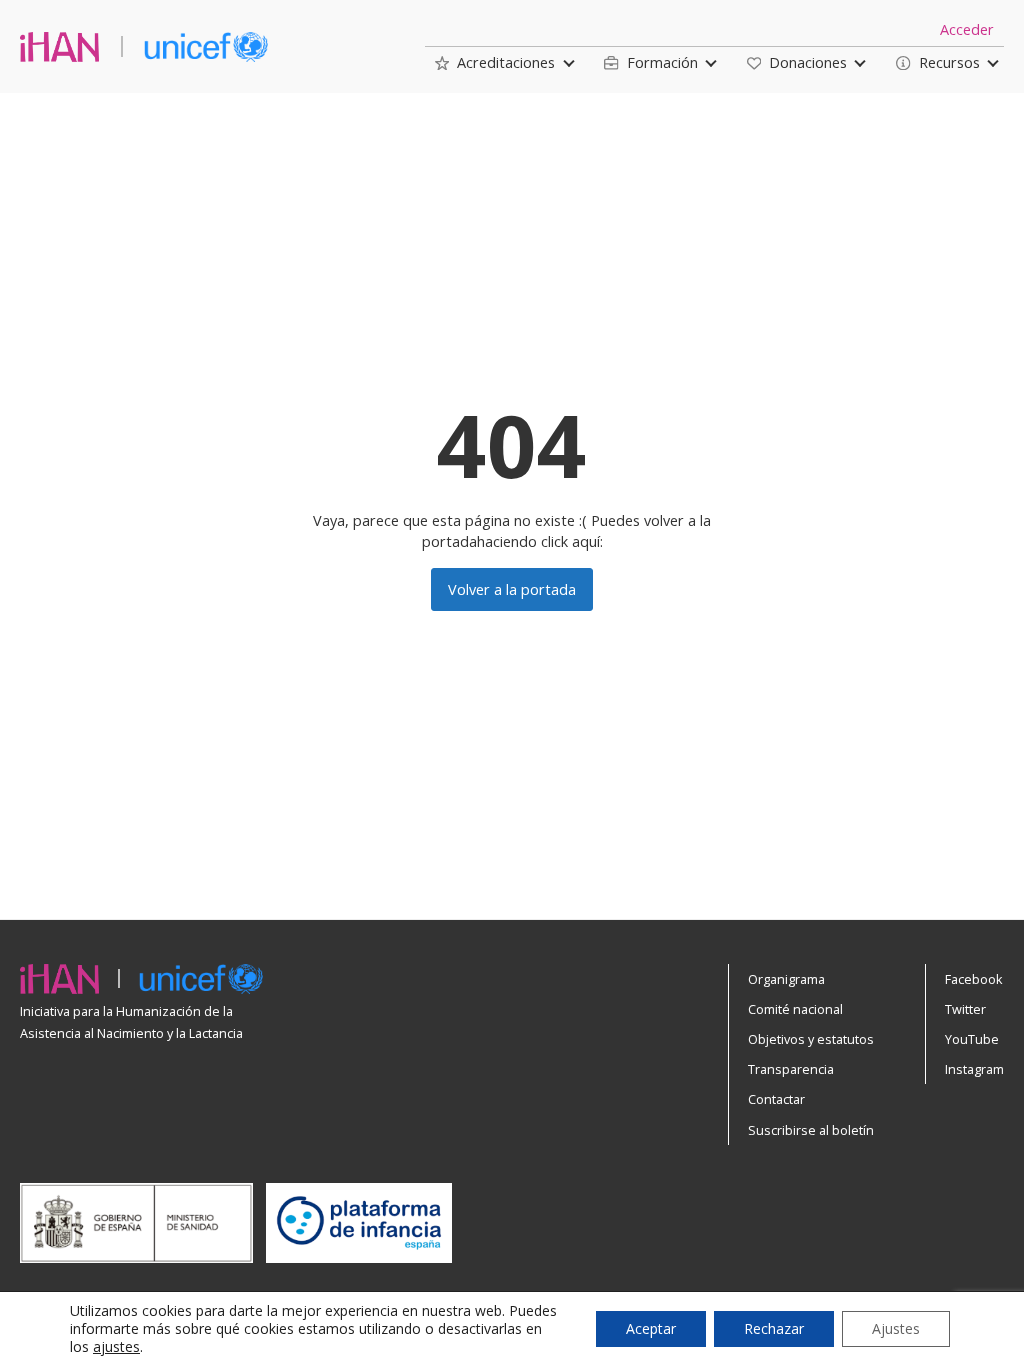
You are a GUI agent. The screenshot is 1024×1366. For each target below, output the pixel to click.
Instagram (974, 1069)
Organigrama (786, 979)
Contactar (776, 1099)
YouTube (972, 1039)
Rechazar (774, 1328)
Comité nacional (795, 1009)
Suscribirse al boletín (811, 1130)
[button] (495, 63)
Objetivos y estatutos (811, 1039)
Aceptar (651, 1328)
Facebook (974, 979)
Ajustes (896, 1328)
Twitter (965, 1009)
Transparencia (791, 1069)
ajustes (116, 1347)
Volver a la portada (512, 589)
